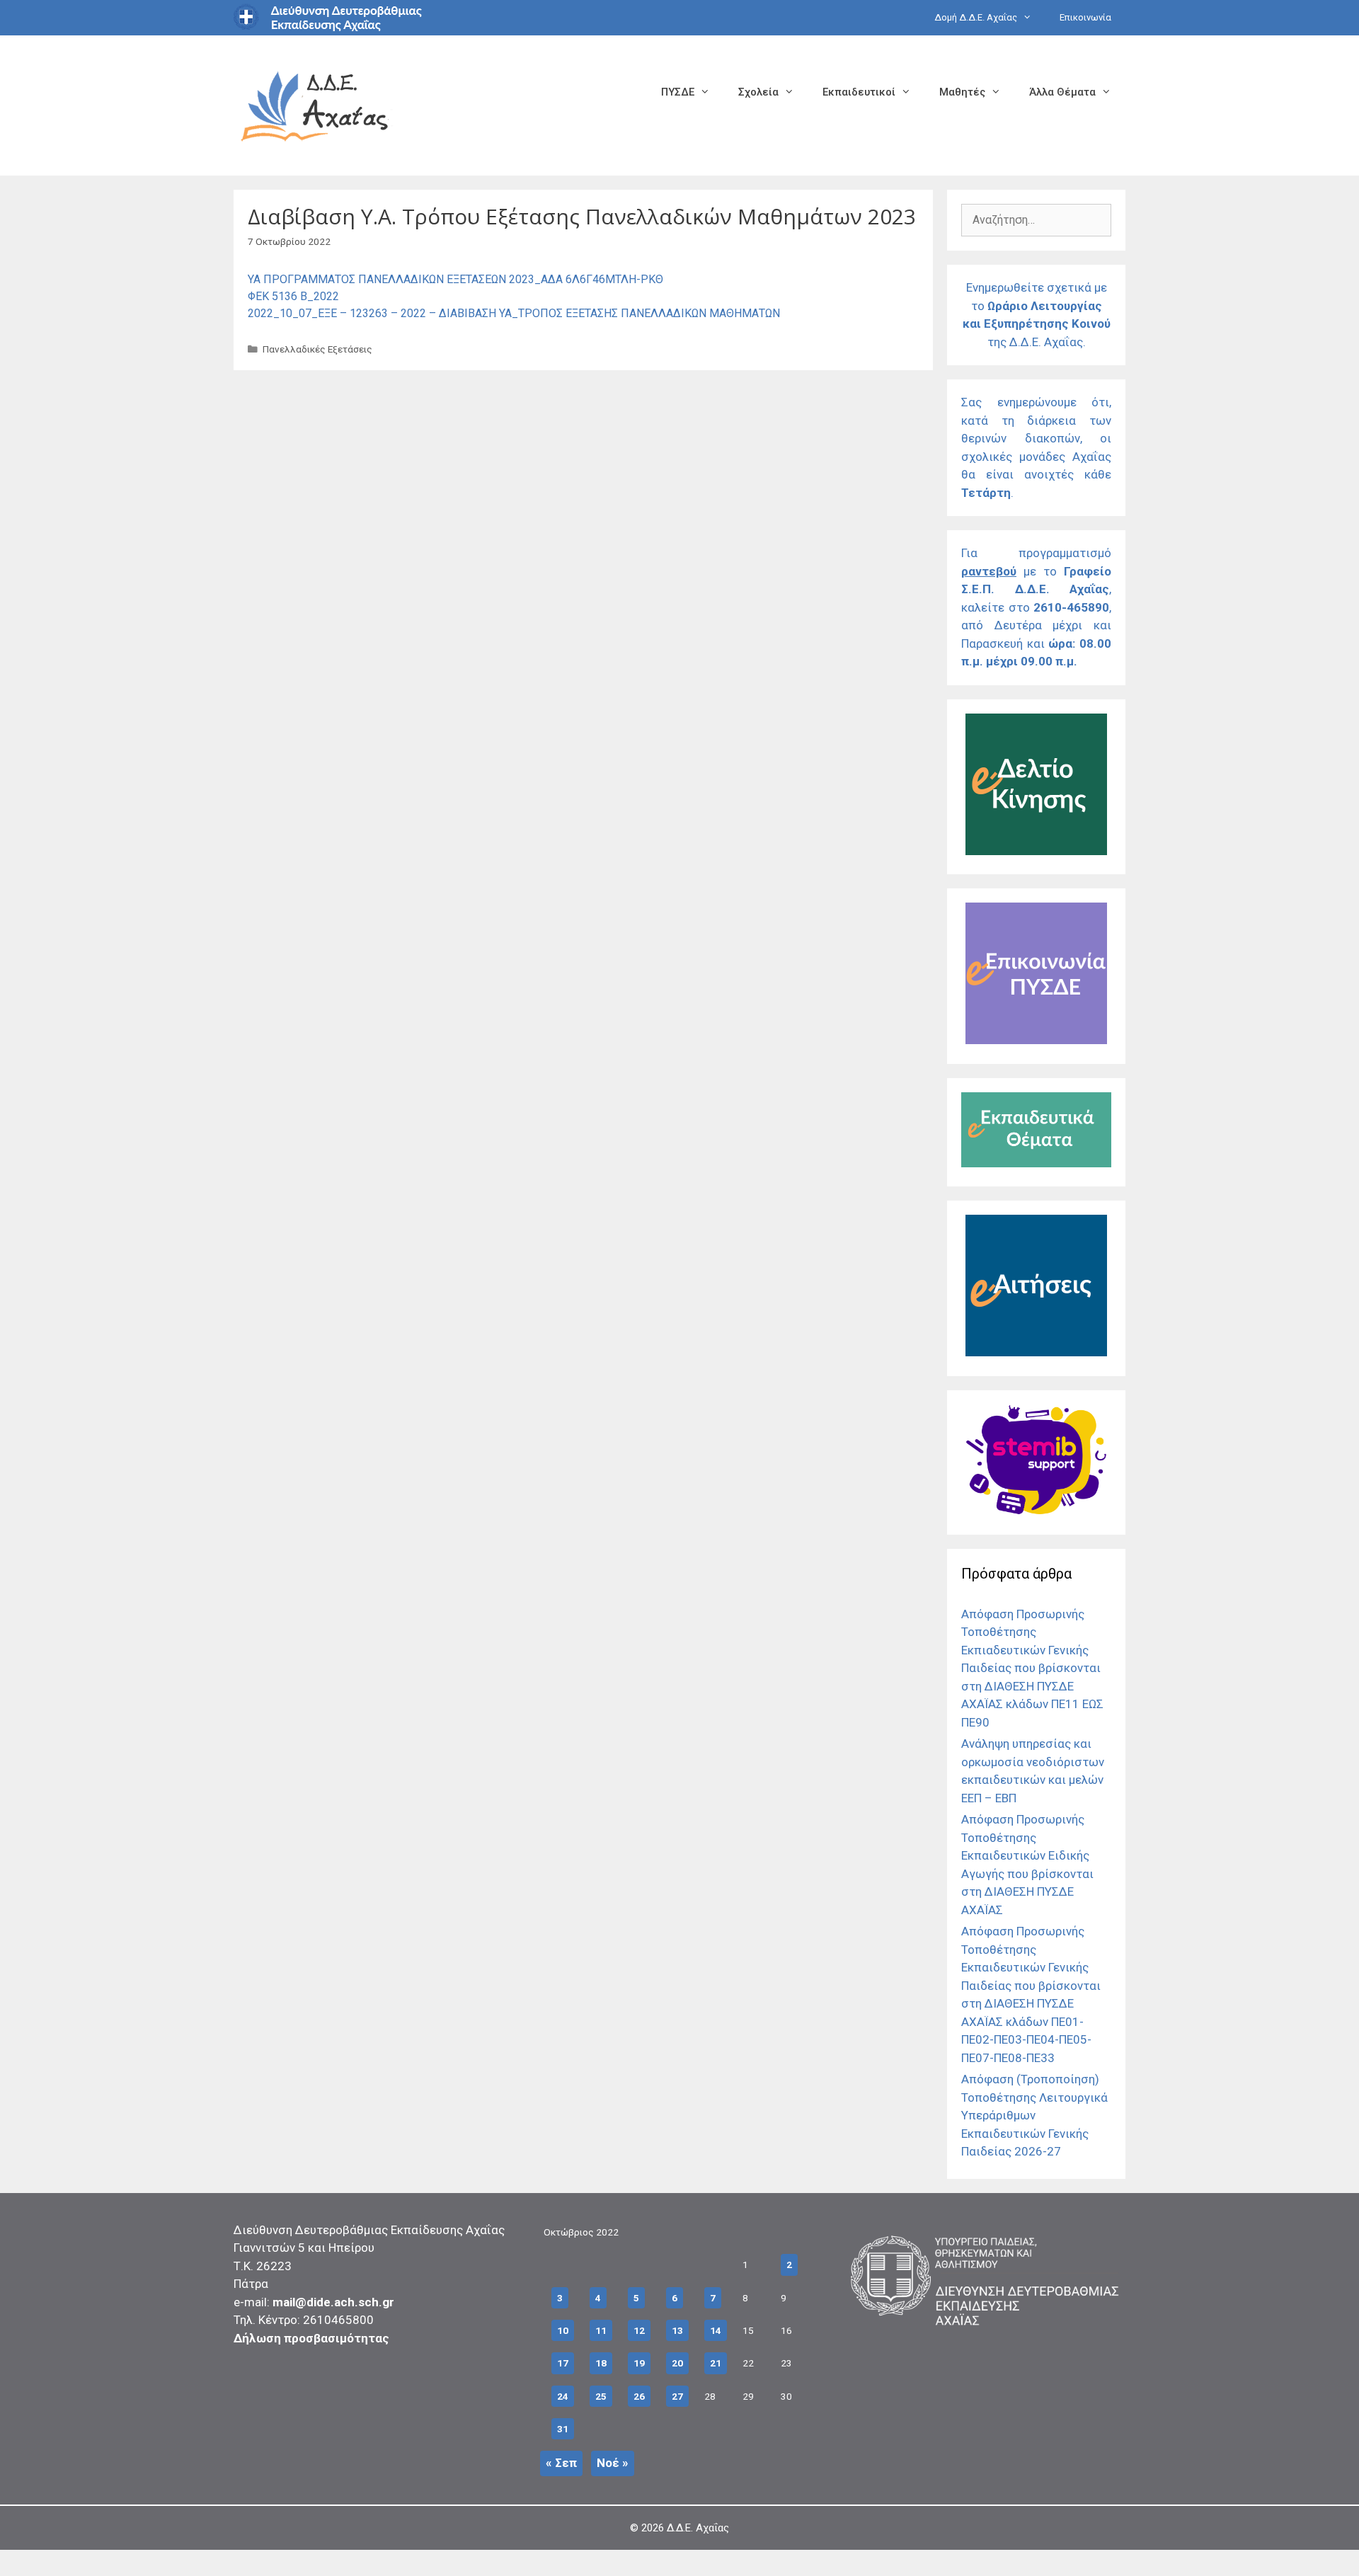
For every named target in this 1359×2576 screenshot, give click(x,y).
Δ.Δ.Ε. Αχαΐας (698, 2528)
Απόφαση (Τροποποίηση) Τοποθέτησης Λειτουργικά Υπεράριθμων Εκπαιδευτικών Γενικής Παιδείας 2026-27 (1034, 2115)
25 (601, 2396)
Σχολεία (758, 92)
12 (639, 2330)
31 (563, 2429)
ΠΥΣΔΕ (678, 92)
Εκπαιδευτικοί (859, 92)
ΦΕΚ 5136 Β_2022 (293, 296)
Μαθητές (962, 92)
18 (601, 2363)
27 (677, 2396)
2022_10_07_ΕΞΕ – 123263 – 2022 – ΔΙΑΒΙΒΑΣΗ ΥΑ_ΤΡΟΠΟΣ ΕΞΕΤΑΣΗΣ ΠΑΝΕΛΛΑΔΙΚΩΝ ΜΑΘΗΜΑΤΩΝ (514, 313)
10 (563, 2330)
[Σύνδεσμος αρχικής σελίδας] (315, 104)
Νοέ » (613, 2463)
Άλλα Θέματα (1062, 92)
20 (677, 2363)
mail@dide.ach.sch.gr (333, 2302)
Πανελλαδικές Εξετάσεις (317, 349)
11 (601, 2330)
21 (716, 2363)
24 (563, 2396)
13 (677, 2330)
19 (639, 2363)
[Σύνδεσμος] (1036, 851)
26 (639, 2396)
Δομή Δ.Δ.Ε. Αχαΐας (976, 17)
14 (716, 2330)
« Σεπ (561, 2463)
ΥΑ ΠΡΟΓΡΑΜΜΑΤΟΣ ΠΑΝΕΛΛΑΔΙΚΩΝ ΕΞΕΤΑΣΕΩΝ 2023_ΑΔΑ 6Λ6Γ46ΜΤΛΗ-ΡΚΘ (455, 279)
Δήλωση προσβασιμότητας (311, 2338)
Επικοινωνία (1085, 17)
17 (563, 2363)
